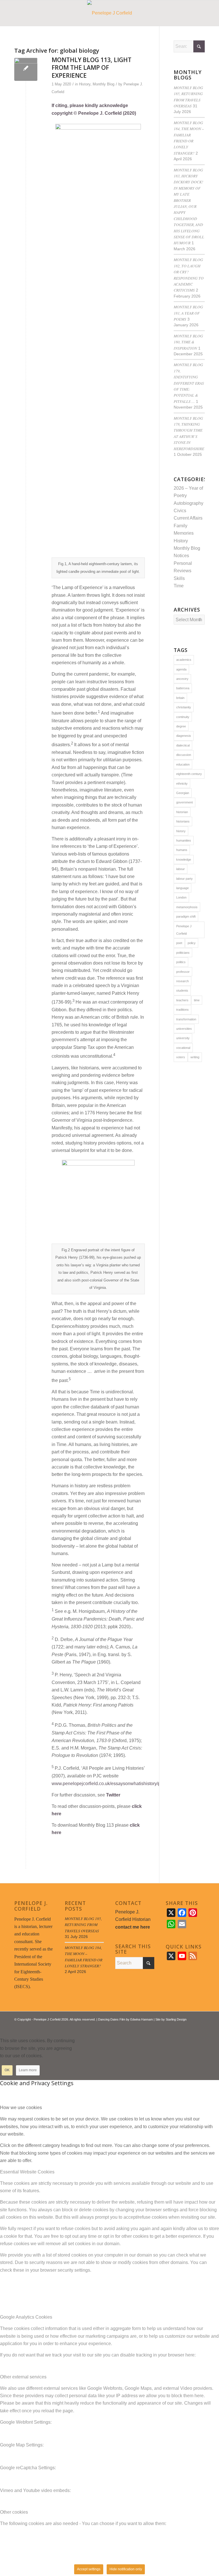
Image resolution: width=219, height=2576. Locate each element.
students (182, 990)
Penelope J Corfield (184, 930)
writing (195, 1057)
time (197, 1000)
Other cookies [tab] (14, 2512)
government (184, 802)
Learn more (28, 2070)
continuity (183, 717)
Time (179, 586)
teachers (182, 1000)
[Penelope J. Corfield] (110, 13)
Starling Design (176, 2019)
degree (181, 726)
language (182, 888)
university (183, 1038)
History (85, 84)
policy (192, 943)
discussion (184, 755)
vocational (183, 1048)
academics (184, 660)
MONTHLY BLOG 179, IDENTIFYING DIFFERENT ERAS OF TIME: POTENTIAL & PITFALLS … (189, 383)
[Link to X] (183, 2026)
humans (182, 850)
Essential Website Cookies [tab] (27, 2172)
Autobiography (188, 503)
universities (184, 1029)
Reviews (182, 571)
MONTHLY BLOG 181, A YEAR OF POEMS (188, 313)
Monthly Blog (104, 84)
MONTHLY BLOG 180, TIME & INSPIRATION (188, 342)
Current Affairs (188, 518)
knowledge (184, 860)
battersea (183, 688)
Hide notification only (126, 2569)
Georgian (183, 793)
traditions (182, 1010)
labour (181, 869)
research (182, 981)
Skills (179, 578)
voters (181, 1057)
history (181, 831)
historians (183, 821)
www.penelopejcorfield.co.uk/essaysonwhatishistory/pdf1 (109, 1784)
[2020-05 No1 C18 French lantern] (26, 69)
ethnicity (182, 784)
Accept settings (89, 2569)
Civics (180, 511)
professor (183, 972)
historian (182, 812)
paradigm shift (186, 916)
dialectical (183, 745)
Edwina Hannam (142, 2019)
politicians (183, 953)
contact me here (133, 1927)
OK (7, 2070)
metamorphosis (187, 907)
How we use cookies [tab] (21, 2108)
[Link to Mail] (200, 2026)
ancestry (182, 679)
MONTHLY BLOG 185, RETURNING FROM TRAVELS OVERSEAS (83, 1925)
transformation (186, 1019)
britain (180, 698)
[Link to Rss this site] (192, 2026)
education (183, 764)
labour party (184, 879)
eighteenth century (189, 774)
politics (181, 962)
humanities (184, 840)
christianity (184, 707)
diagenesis (184, 736)
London (181, 897)
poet (179, 943)
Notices (181, 556)
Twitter (113, 1795)
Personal (183, 563)
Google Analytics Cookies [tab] (26, 2317)
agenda (181, 669)
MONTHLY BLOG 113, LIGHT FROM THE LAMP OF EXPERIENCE (92, 68)
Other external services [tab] (23, 2377)
